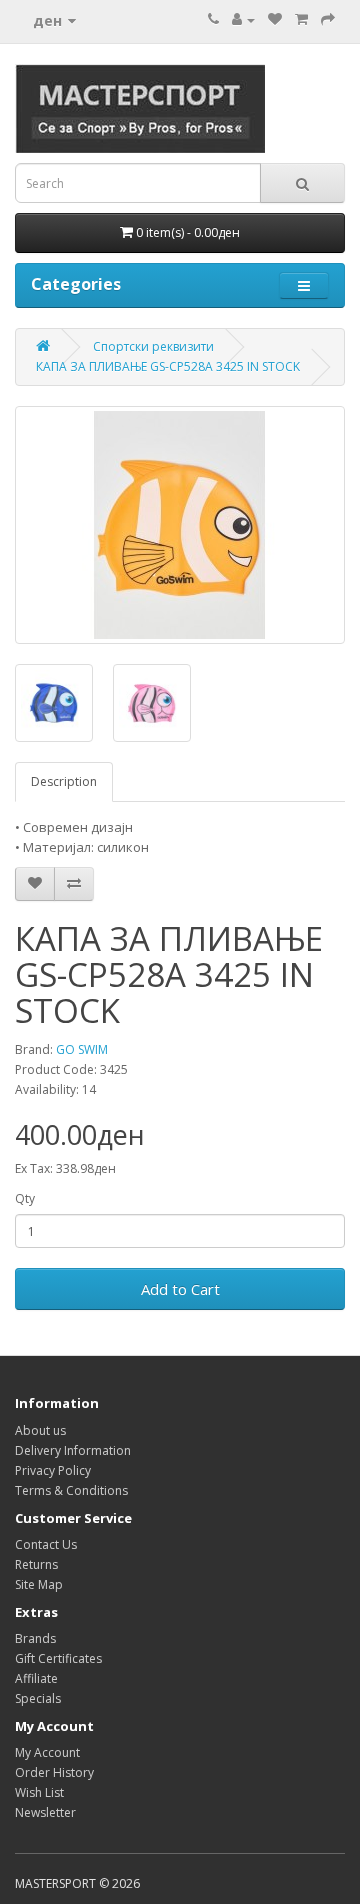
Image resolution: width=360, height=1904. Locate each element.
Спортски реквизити (153, 346)
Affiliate (36, 1678)
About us (40, 1430)
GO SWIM (82, 1049)
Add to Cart (180, 1289)
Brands (35, 1638)
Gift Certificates (58, 1658)
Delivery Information (73, 1450)
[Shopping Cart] (301, 19)
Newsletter (45, 1812)
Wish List (39, 1792)
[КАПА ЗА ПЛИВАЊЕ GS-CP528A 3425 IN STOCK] (180, 525)
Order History (54, 1772)
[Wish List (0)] (275, 19)
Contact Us (46, 1544)
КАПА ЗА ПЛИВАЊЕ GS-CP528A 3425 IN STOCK (168, 366)
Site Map (39, 1584)
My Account (47, 1752)
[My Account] (243, 19)
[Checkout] (328, 19)
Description (64, 781)
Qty (25, 1198)
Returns (36, 1564)
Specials (38, 1698)
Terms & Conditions (71, 1490)
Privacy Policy (53, 1470)
